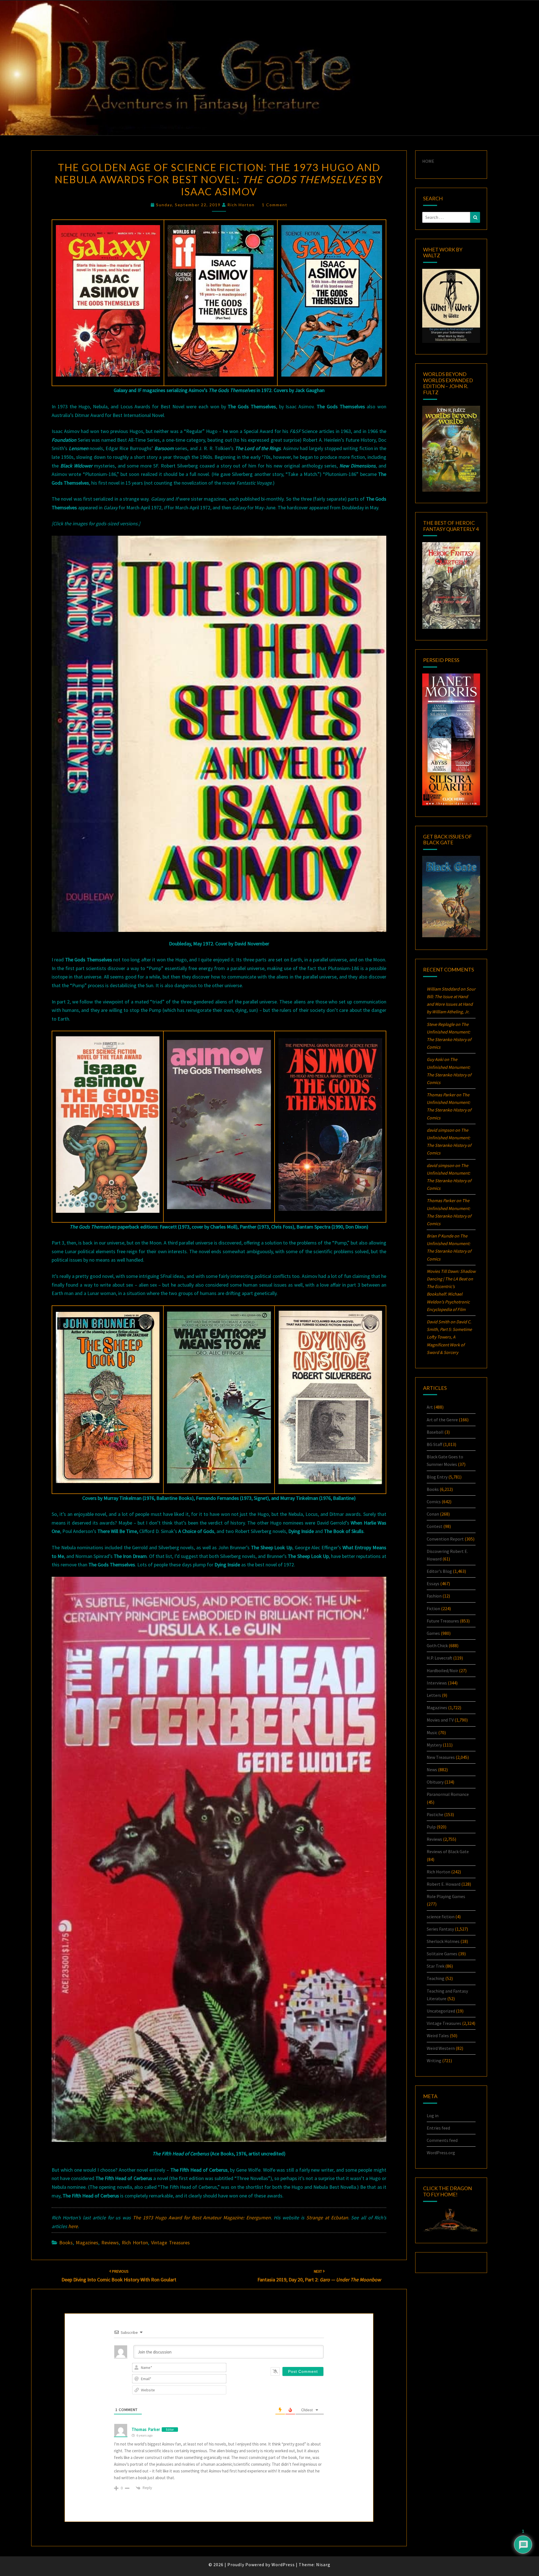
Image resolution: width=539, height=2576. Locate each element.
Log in (433, 2116)
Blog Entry (437, 1477)
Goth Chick (437, 1645)
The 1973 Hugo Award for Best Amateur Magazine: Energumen (202, 2218)
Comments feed (442, 2140)
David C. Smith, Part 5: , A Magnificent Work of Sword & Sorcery (449, 1337)
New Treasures (441, 1757)
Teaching (436, 1978)
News (432, 1770)
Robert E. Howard (444, 1884)
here (73, 2226)
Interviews (437, 1683)
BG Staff (434, 1444)
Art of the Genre (442, 1420)
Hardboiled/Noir (442, 1670)
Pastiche (435, 1814)
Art (430, 1407)
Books (66, 2242)
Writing (434, 2061)
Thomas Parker (146, 2429)
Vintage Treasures (170, 2242)
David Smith (438, 1322)
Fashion (434, 1596)
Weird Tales (438, 2036)
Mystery (434, 1745)
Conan (433, 1514)
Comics (434, 1502)
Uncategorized (441, 2011)
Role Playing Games (446, 1896)
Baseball (435, 1432)
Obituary (435, 1782)
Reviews (110, 2242)
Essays (433, 1583)
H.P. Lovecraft (439, 1658)
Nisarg (323, 2564)
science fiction (441, 1917)
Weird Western (441, 2048)
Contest (435, 1526)
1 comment (275, 205)
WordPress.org (441, 2153)
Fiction (433, 1608)
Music (432, 1732)
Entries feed (438, 2128)
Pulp (431, 1827)
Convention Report (445, 1539)
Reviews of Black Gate (448, 1851)
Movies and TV (440, 1720)
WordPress (283, 2564)
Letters (434, 1695)
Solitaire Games (442, 1954)
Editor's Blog (439, 1571)
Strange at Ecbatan (327, 2218)
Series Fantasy (440, 1929)
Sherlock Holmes (443, 1941)
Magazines (87, 2242)
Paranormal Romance (448, 1794)
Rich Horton (241, 205)
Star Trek (436, 1966)
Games (433, 1633)
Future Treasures (443, 1621)
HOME (428, 161)
